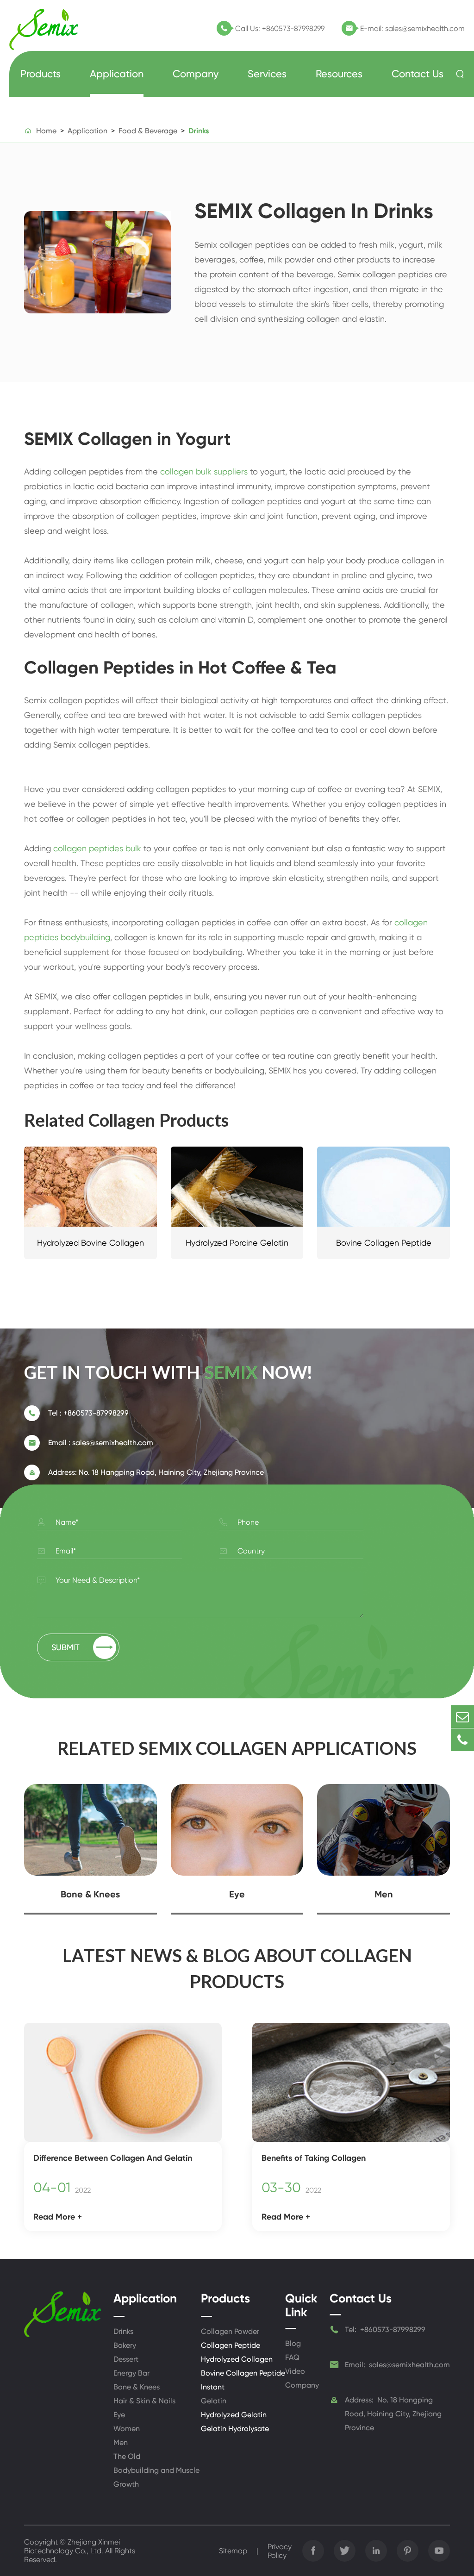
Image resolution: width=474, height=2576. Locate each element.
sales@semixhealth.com (425, 28)
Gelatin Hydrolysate (235, 2429)
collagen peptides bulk (97, 848)
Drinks (199, 131)
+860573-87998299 (293, 28)
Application (117, 74)
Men (384, 1894)
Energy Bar (131, 2373)
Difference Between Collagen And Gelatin (113, 2158)
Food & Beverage (148, 131)
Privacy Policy (280, 2551)
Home (46, 131)
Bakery (125, 2345)
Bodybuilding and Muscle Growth (156, 2477)
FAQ (292, 2357)
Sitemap (233, 2551)
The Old (127, 2456)
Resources (339, 74)
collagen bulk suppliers (204, 471)
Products (41, 74)
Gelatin (214, 2401)
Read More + (58, 2217)
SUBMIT (82, 1647)
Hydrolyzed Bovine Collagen (90, 1243)
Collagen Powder (230, 2331)
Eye (237, 1894)
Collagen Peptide (231, 2345)
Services (267, 74)
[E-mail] (462, 1717)
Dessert (126, 2359)
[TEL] (462, 1740)
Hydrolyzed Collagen (237, 2359)
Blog (293, 2343)
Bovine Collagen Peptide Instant (243, 2380)
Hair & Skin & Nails (144, 2401)
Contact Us (418, 74)
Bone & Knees (90, 1894)
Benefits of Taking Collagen (314, 2158)
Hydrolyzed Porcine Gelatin (237, 1243)
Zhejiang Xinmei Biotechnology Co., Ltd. (72, 2546)
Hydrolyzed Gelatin (234, 2415)
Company (196, 74)
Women (127, 2429)
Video (295, 2371)
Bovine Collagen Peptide (384, 1243)
